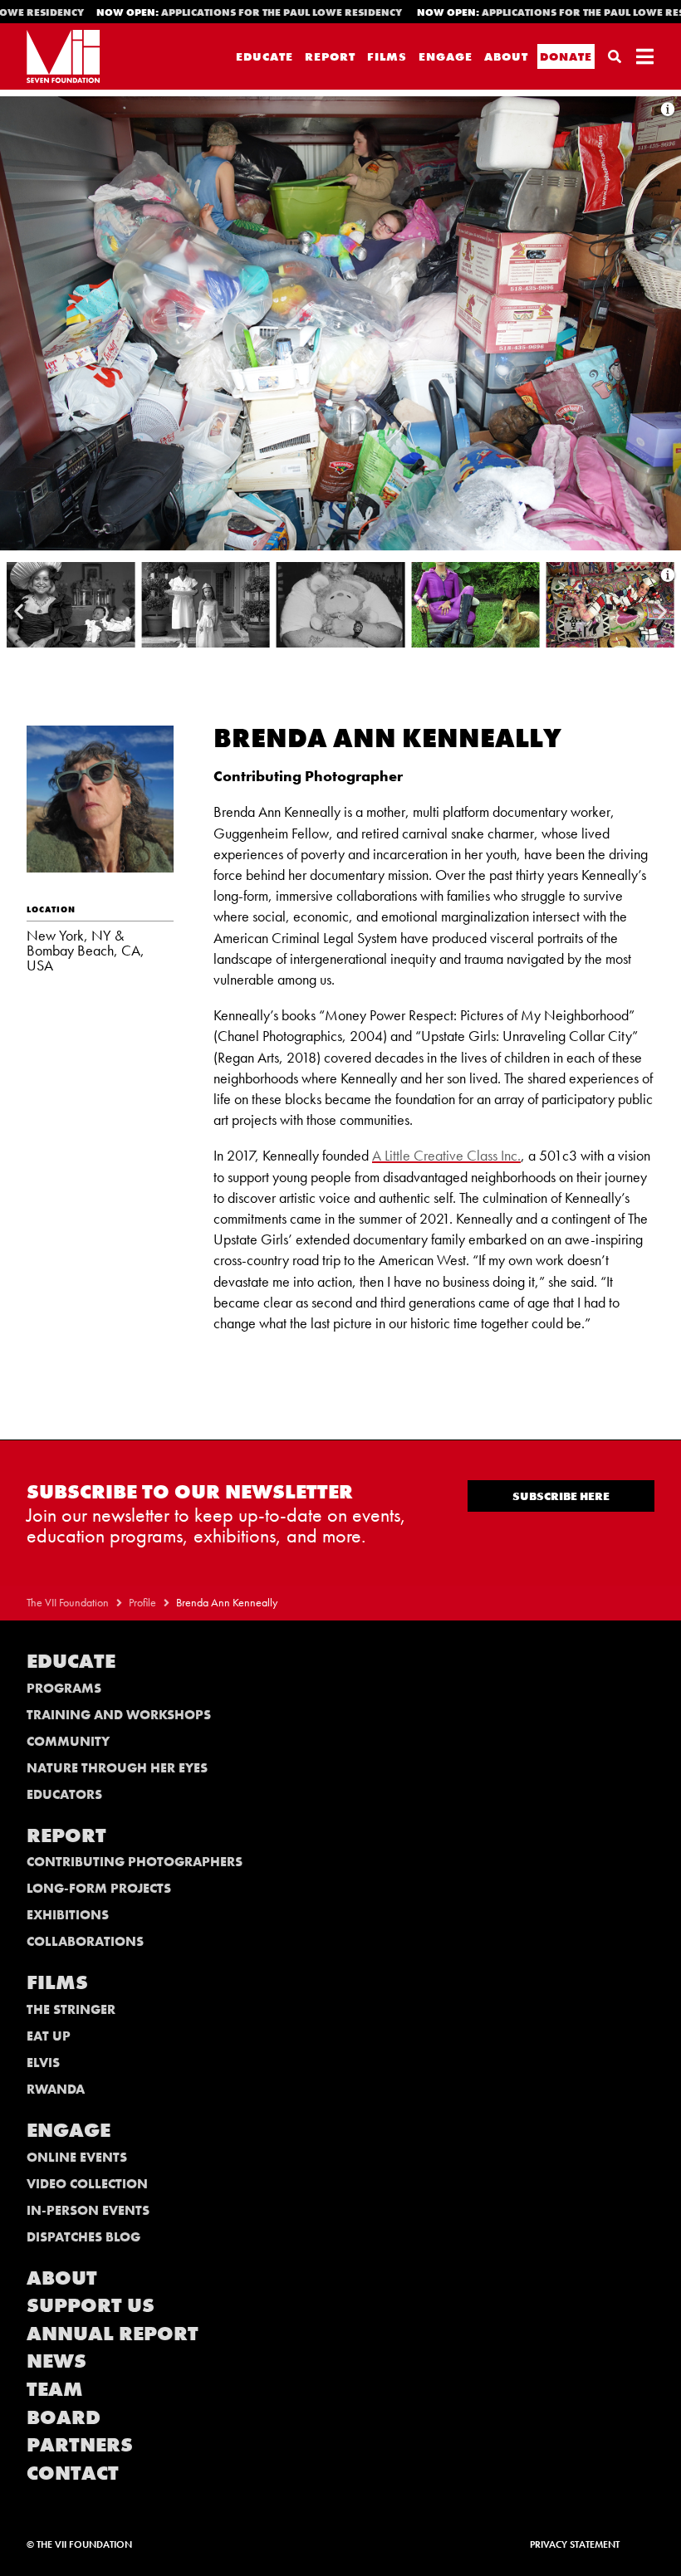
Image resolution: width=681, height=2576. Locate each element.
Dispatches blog (83, 2237)
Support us (91, 2305)
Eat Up (49, 2036)
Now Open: (209, 12)
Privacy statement (575, 2544)
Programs (64, 1688)
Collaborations (85, 1941)
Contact (73, 2473)
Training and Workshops (119, 1715)
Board (64, 2417)
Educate (265, 56)
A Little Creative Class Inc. (446, 1155)
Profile (142, 1603)
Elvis (43, 2063)
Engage (446, 56)
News (56, 2361)
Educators (64, 1794)
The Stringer (71, 2009)
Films (387, 56)
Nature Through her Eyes (117, 1768)
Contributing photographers (135, 1862)
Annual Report (113, 2333)
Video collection (87, 2184)
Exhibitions (68, 1915)
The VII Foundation (68, 1603)
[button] (19, 611)
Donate (566, 56)
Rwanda (56, 2089)
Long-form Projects (99, 1888)
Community (68, 1741)
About (506, 56)
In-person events (88, 2210)
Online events (77, 2157)
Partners (80, 2444)
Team (55, 2389)
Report (330, 56)
